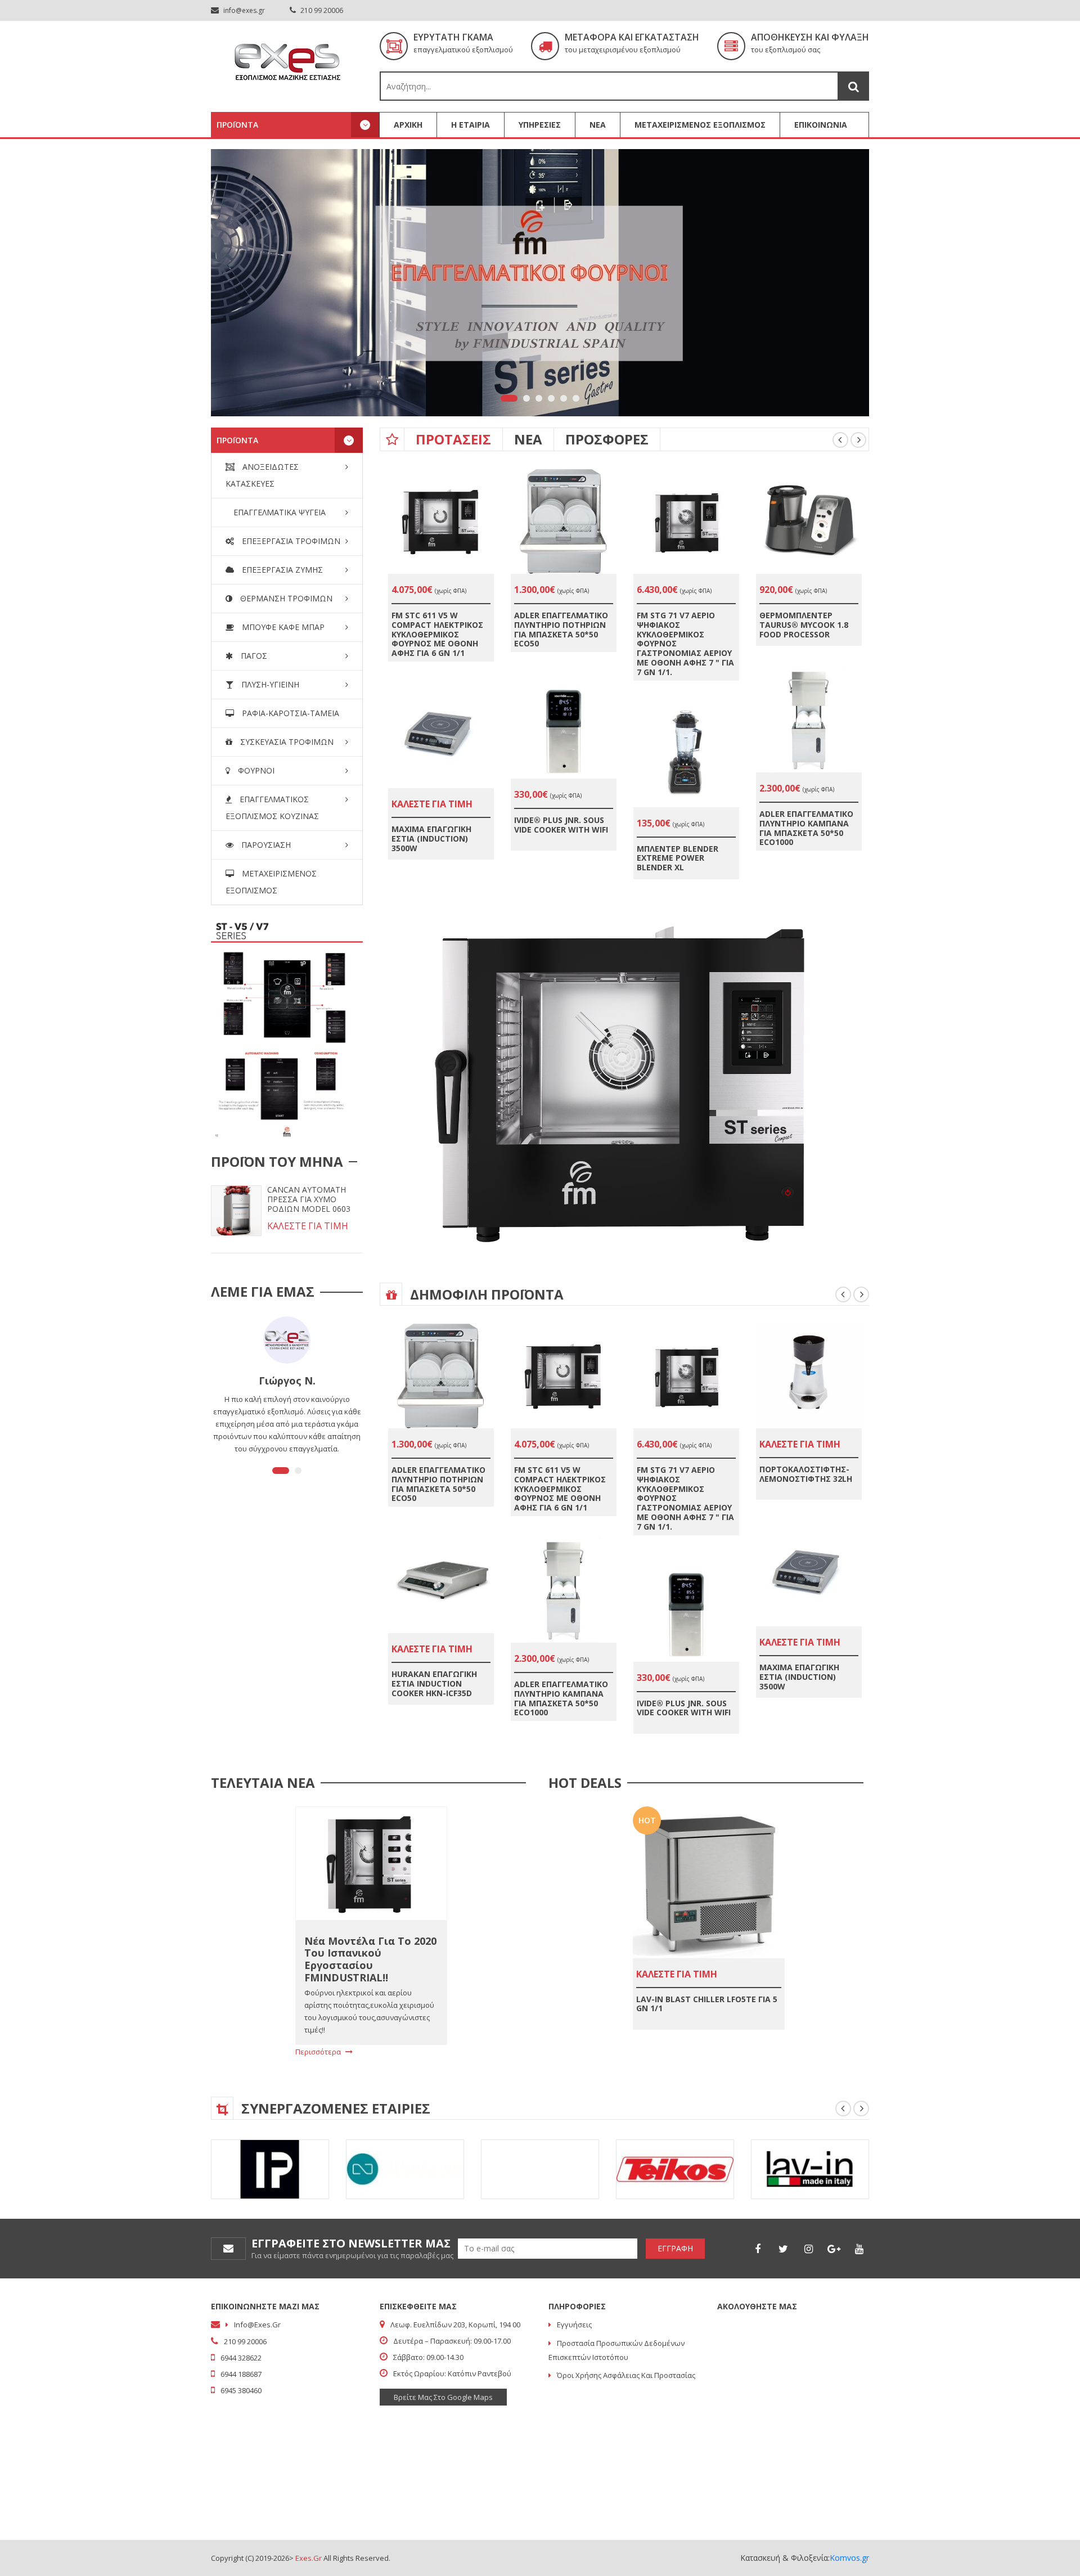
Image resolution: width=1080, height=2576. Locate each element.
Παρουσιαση (265, 845)
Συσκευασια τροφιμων (286, 742)
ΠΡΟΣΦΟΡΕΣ (607, 439)
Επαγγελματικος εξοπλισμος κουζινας (272, 808)
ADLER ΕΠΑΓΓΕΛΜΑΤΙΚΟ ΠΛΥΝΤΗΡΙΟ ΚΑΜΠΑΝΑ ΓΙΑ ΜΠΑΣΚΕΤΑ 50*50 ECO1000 (806, 828)
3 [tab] (539, 398)
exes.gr (309, 2558)
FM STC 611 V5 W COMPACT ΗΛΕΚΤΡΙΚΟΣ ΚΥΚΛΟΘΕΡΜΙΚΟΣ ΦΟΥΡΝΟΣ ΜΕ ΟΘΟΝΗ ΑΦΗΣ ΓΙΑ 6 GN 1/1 (437, 634)
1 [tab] (509, 398)
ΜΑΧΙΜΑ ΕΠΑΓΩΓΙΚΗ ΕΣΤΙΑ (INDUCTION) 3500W (431, 839)
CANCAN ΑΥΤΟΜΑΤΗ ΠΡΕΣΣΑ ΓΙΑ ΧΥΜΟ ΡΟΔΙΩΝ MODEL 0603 (309, 1199)
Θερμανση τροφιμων (285, 598)
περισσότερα (319, 2052)
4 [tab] (551, 398)
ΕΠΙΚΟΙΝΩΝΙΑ (821, 125)
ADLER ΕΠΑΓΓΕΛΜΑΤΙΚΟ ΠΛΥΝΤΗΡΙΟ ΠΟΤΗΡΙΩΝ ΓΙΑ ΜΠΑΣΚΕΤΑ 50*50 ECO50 (561, 629)
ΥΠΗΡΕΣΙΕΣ (540, 125)
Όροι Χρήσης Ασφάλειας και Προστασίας (626, 2375)
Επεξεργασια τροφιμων (290, 541)
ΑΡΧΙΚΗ (408, 125)
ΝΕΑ (598, 125)
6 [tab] (576, 398)
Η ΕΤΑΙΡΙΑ (471, 125)
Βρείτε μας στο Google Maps (443, 2397)
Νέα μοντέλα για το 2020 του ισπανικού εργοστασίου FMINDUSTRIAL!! (370, 1959)
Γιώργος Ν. (287, 1381)
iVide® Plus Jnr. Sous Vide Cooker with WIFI (561, 825)
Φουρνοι (255, 770)
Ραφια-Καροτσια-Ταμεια (289, 713)
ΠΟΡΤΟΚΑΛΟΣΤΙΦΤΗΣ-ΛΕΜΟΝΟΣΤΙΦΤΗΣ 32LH (806, 1474)
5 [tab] (564, 398)
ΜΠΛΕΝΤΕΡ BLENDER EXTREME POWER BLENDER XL (678, 858)
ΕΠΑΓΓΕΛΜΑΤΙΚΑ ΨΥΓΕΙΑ (278, 512)
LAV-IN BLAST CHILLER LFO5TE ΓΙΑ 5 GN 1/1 (707, 2004)
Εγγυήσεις (574, 2325)
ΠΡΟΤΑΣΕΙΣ (453, 439)
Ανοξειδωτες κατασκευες (262, 475)
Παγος (253, 656)
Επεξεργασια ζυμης (281, 570)
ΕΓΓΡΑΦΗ (675, 2248)
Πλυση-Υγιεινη (269, 684)
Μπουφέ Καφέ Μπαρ (282, 627)
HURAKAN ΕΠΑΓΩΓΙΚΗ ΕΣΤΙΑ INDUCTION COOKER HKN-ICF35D (434, 1683)
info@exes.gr (244, 10)
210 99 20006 (321, 10)
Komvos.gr (849, 2558)
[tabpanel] (540, 283)
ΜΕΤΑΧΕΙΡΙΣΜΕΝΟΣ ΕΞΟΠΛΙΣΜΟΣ (700, 125)
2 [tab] (526, 398)
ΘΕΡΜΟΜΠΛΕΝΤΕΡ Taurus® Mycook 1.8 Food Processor (804, 625)
